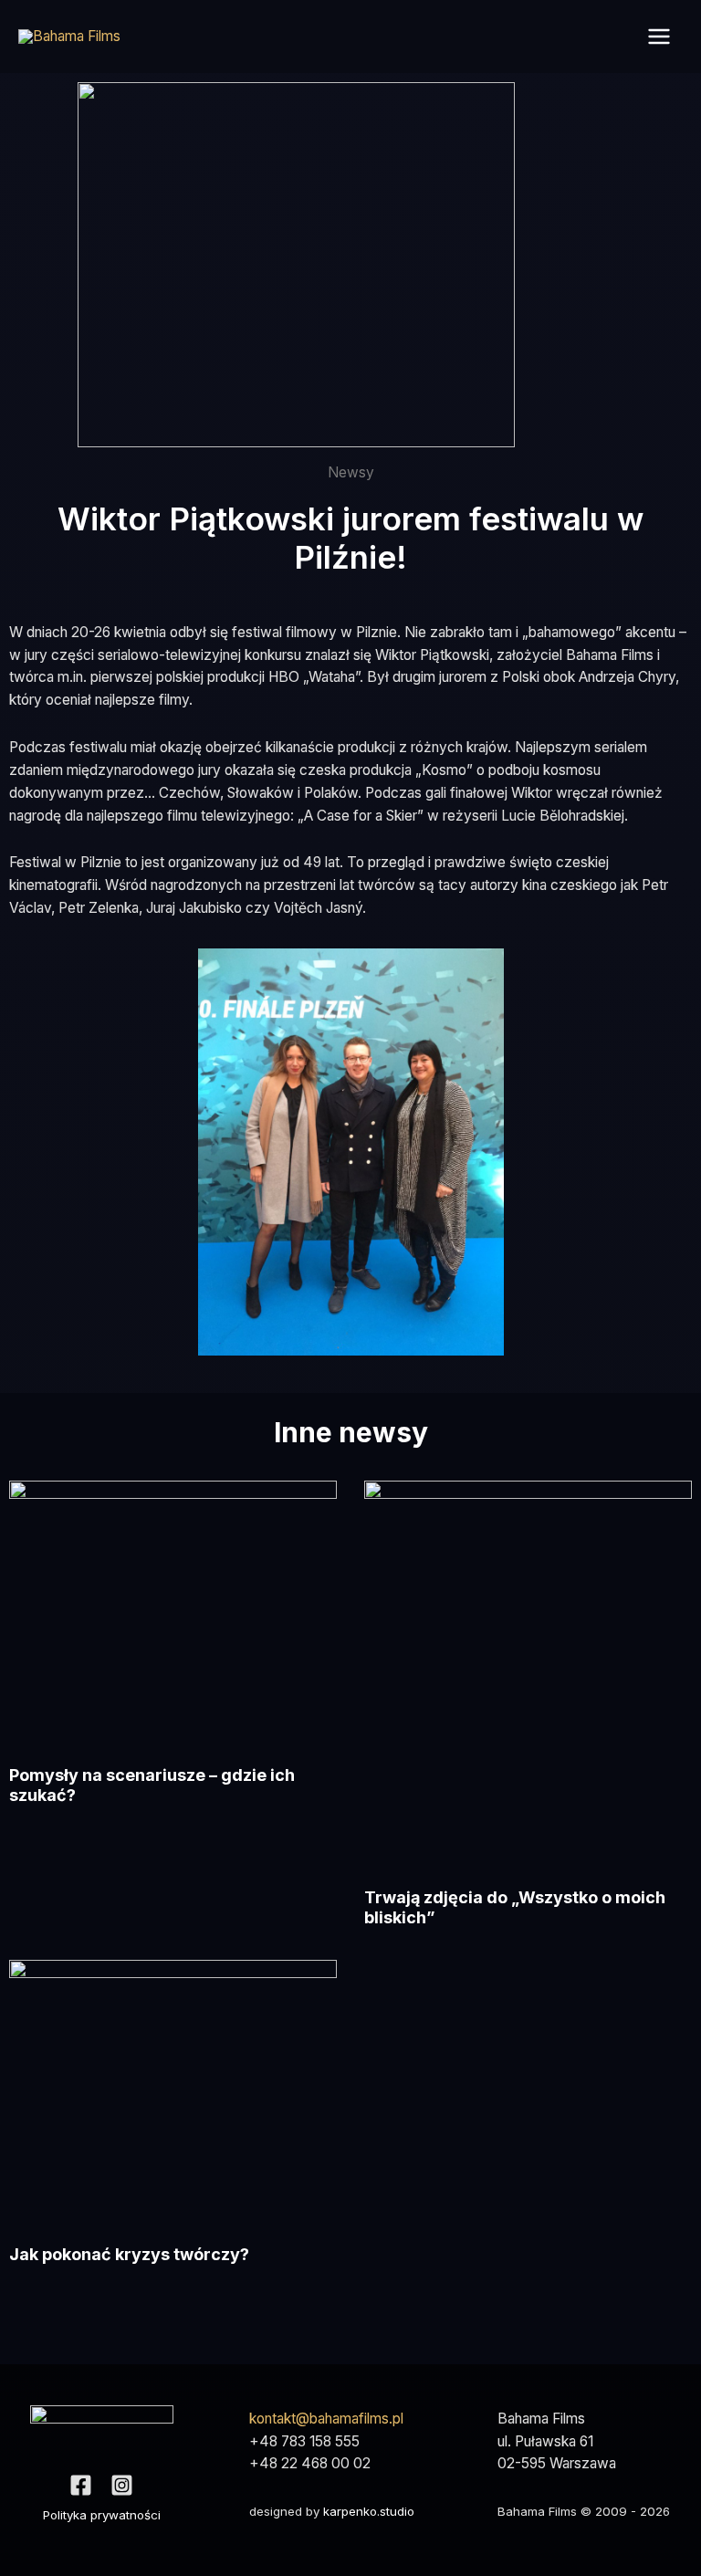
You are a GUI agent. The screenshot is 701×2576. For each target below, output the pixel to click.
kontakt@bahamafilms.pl (326, 2419)
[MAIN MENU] (659, 36)
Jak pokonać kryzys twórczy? (129, 2254)
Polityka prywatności (102, 2515)
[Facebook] (81, 2485)
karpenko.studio (369, 2511)
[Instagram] (122, 2485)
